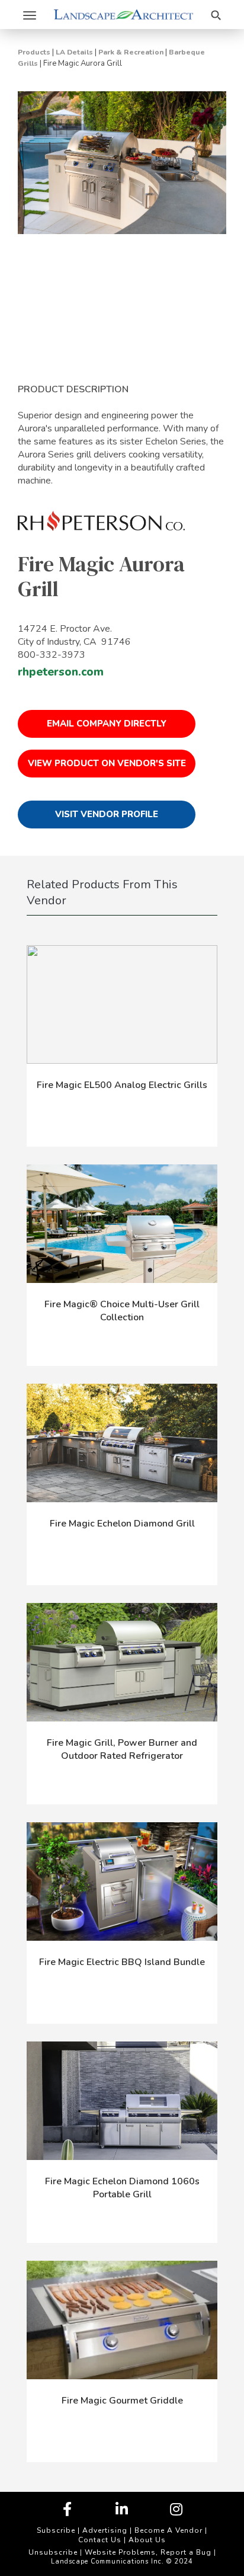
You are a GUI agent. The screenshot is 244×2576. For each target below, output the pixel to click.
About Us (147, 2540)
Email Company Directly (107, 724)
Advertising (105, 2530)
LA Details (74, 52)
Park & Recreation (131, 52)
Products (34, 52)
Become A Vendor (168, 2530)
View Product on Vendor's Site (107, 763)
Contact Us (100, 2540)
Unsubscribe (53, 2552)
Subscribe (56, 2530)
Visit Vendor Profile (107, 814)
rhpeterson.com (61, 672)
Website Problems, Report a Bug (148, 2552)
